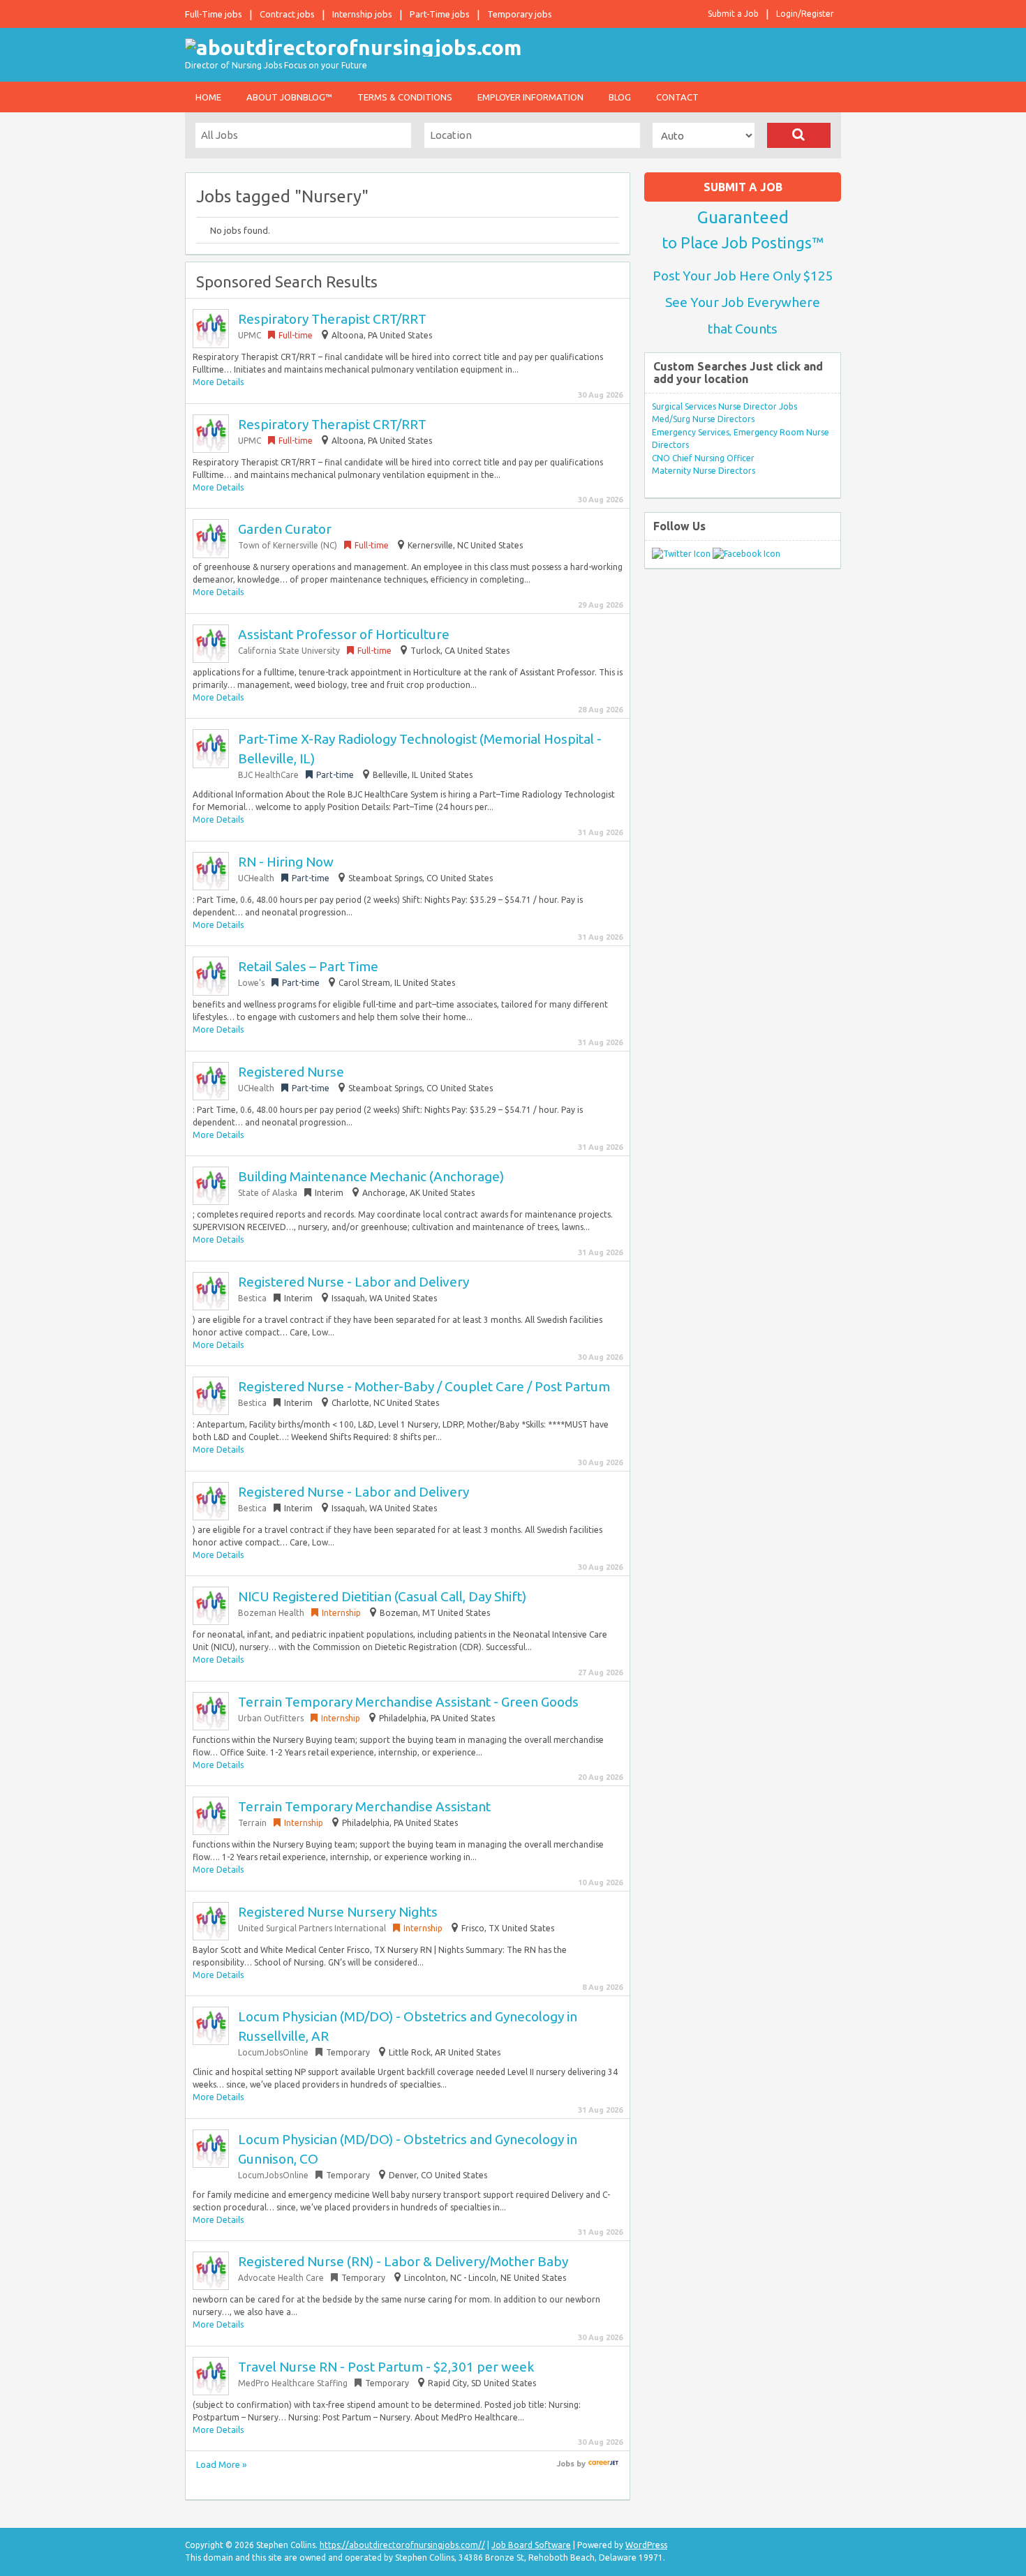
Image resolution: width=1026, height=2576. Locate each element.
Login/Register (805, 14)
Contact (677, 97)
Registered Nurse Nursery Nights (338, 1912)
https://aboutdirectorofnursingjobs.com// (402, 2545)
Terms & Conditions (405, 97)
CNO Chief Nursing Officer (703, 458)
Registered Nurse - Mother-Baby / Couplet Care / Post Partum (424, 1386)
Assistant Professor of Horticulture (344, 634)
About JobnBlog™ (289, 97)
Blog (620, 97)
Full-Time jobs (214, 14)
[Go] (799, 135)
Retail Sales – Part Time (308, 966)
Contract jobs (287, 14)
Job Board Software (531, 2545)
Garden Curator (285, 529)
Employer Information (530, 97)
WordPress (646, 2545)
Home (208, 97)
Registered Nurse (291, 1072)
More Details (218, 382)
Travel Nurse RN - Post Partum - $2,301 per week (386, 2367)
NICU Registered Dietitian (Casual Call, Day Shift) (382, 1596)
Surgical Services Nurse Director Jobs (724, 406)
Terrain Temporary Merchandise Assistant (364, 1806)
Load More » (221, 2464)
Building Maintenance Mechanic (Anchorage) (371, 1176)
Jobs (566, 2464)
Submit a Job (733, 14)
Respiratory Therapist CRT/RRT (332, 319)
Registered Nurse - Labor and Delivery (354, 1282)
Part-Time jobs (440, 14)
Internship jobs (362, 14)
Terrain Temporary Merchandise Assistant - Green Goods (408, 1702)
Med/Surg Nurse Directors (703, 419)
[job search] (603, 2464)
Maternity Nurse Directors (704, 471)
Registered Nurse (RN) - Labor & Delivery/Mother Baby (403, 2261)
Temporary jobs (520, 14)
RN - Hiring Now (286, 862)
